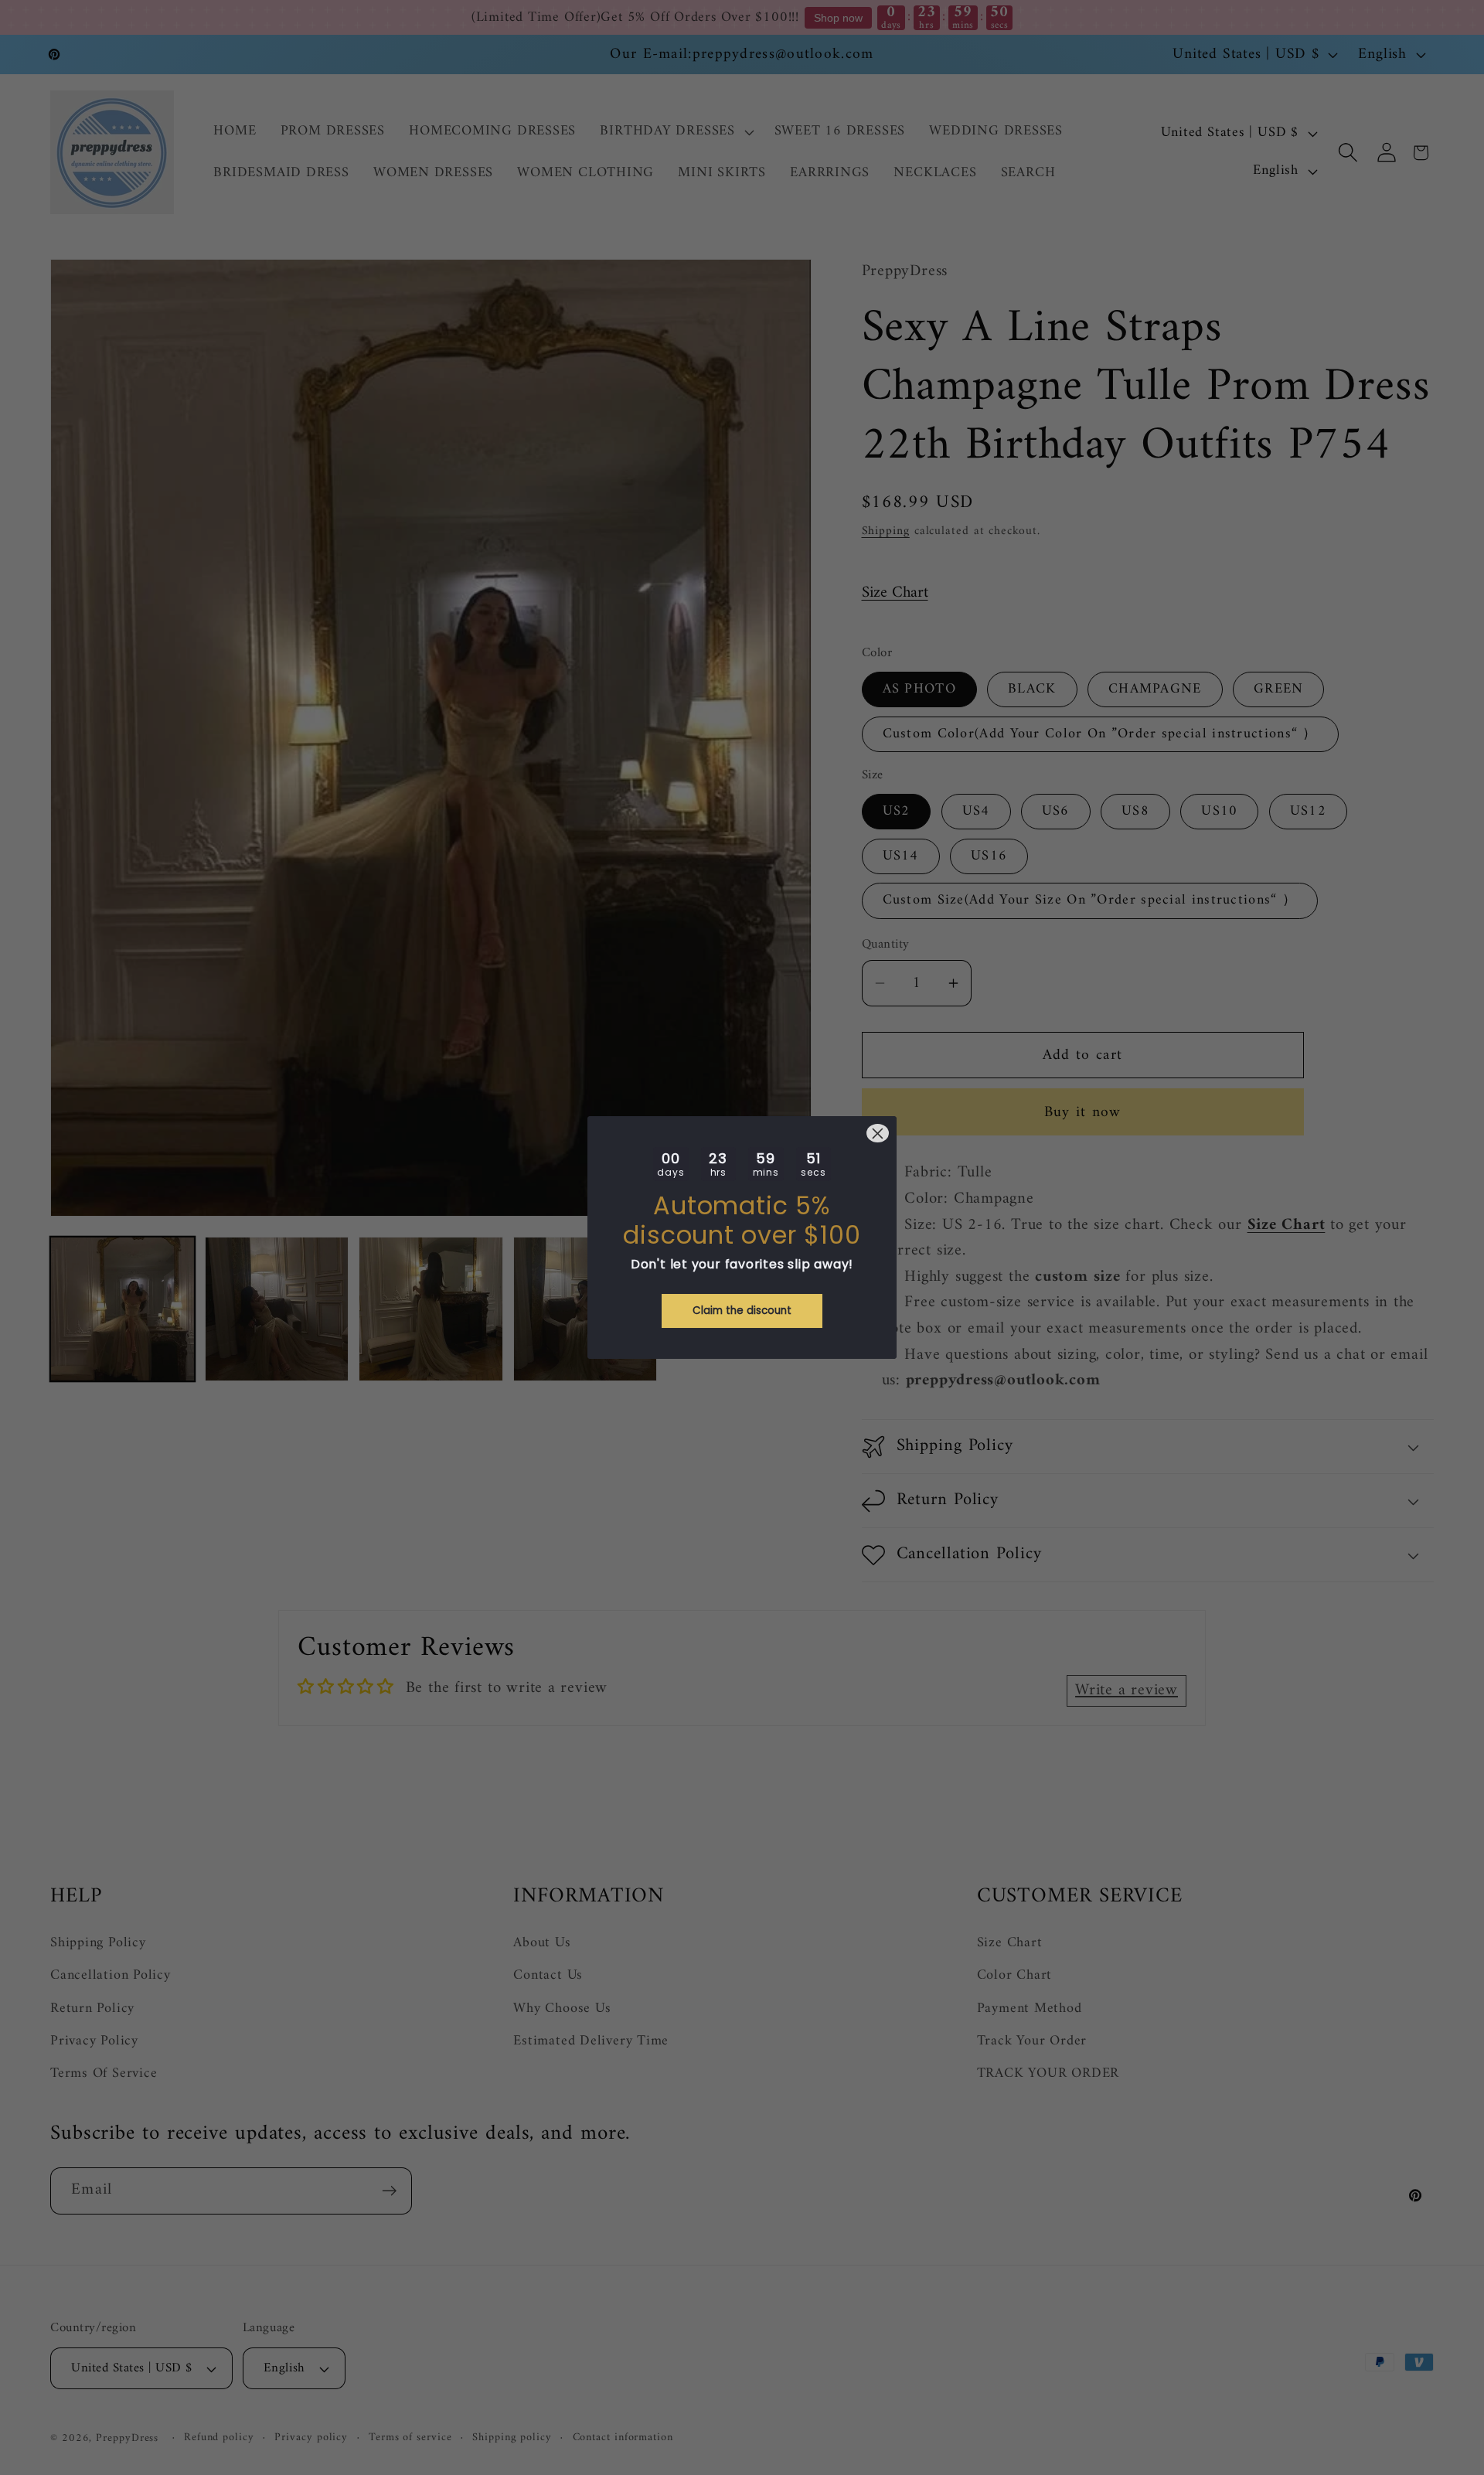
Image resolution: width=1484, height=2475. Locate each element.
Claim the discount (742, 1311)
